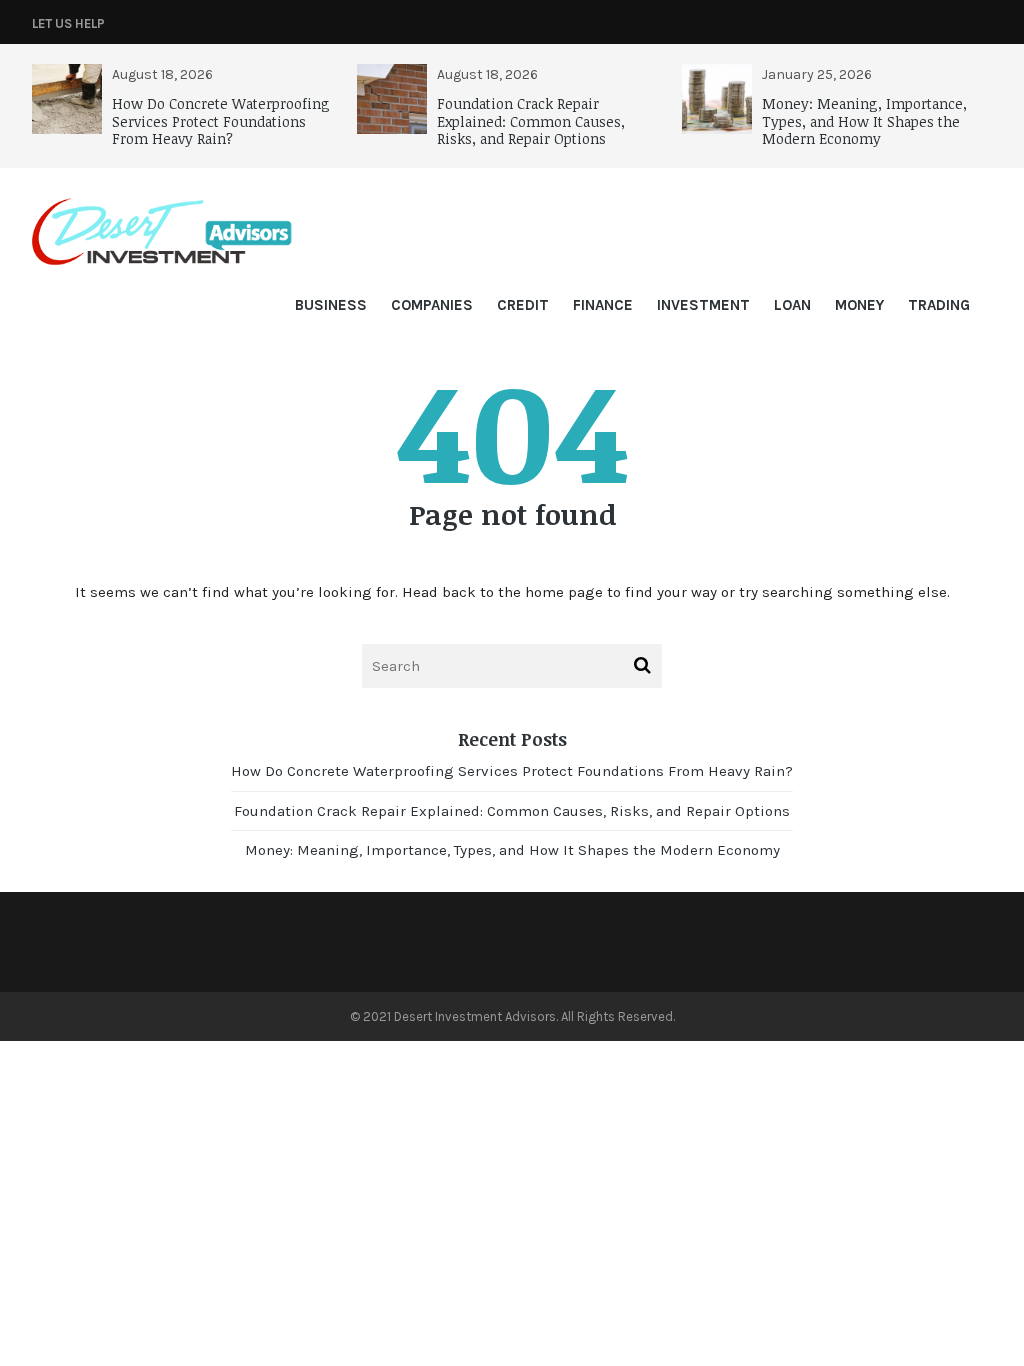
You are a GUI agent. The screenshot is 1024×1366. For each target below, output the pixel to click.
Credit (523, 305)
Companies (432, 305)
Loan (792, 305)
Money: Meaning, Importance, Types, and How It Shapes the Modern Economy (864, 121)
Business (331, 305)
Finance (603, 305)
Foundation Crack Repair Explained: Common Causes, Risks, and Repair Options (531, 121)
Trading (939, 305)
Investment (703, 305)
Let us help (68, 23)
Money (859, 305)
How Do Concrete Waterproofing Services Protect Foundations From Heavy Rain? (221, 121)
